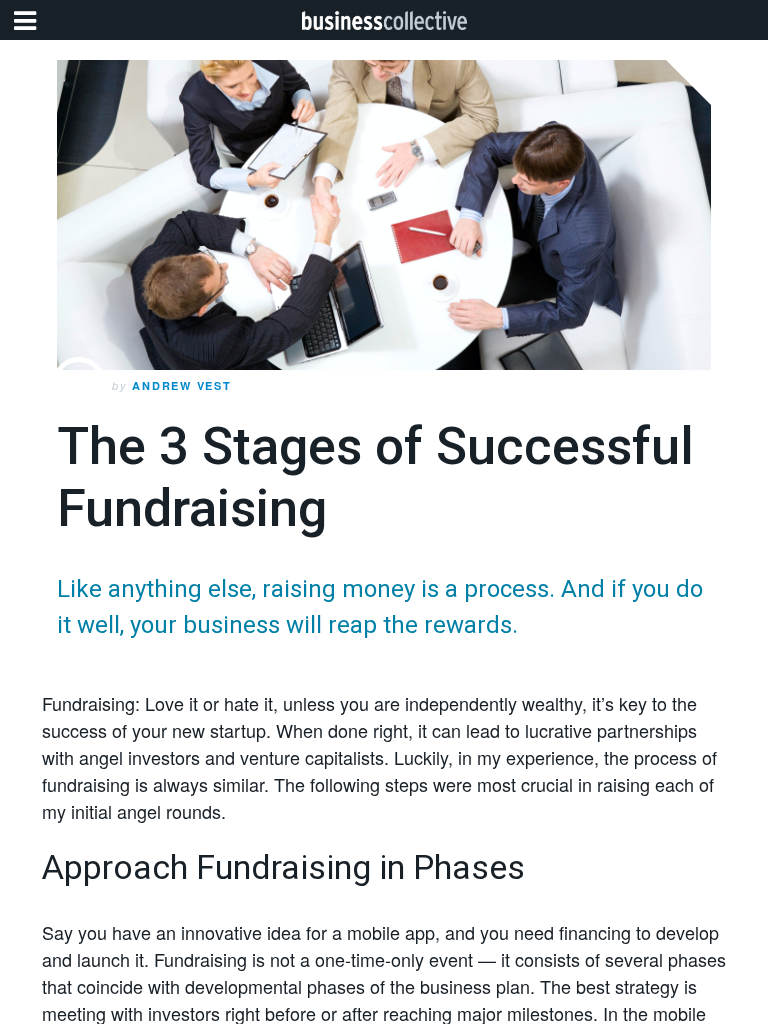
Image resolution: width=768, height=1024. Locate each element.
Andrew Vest (181, 385)
